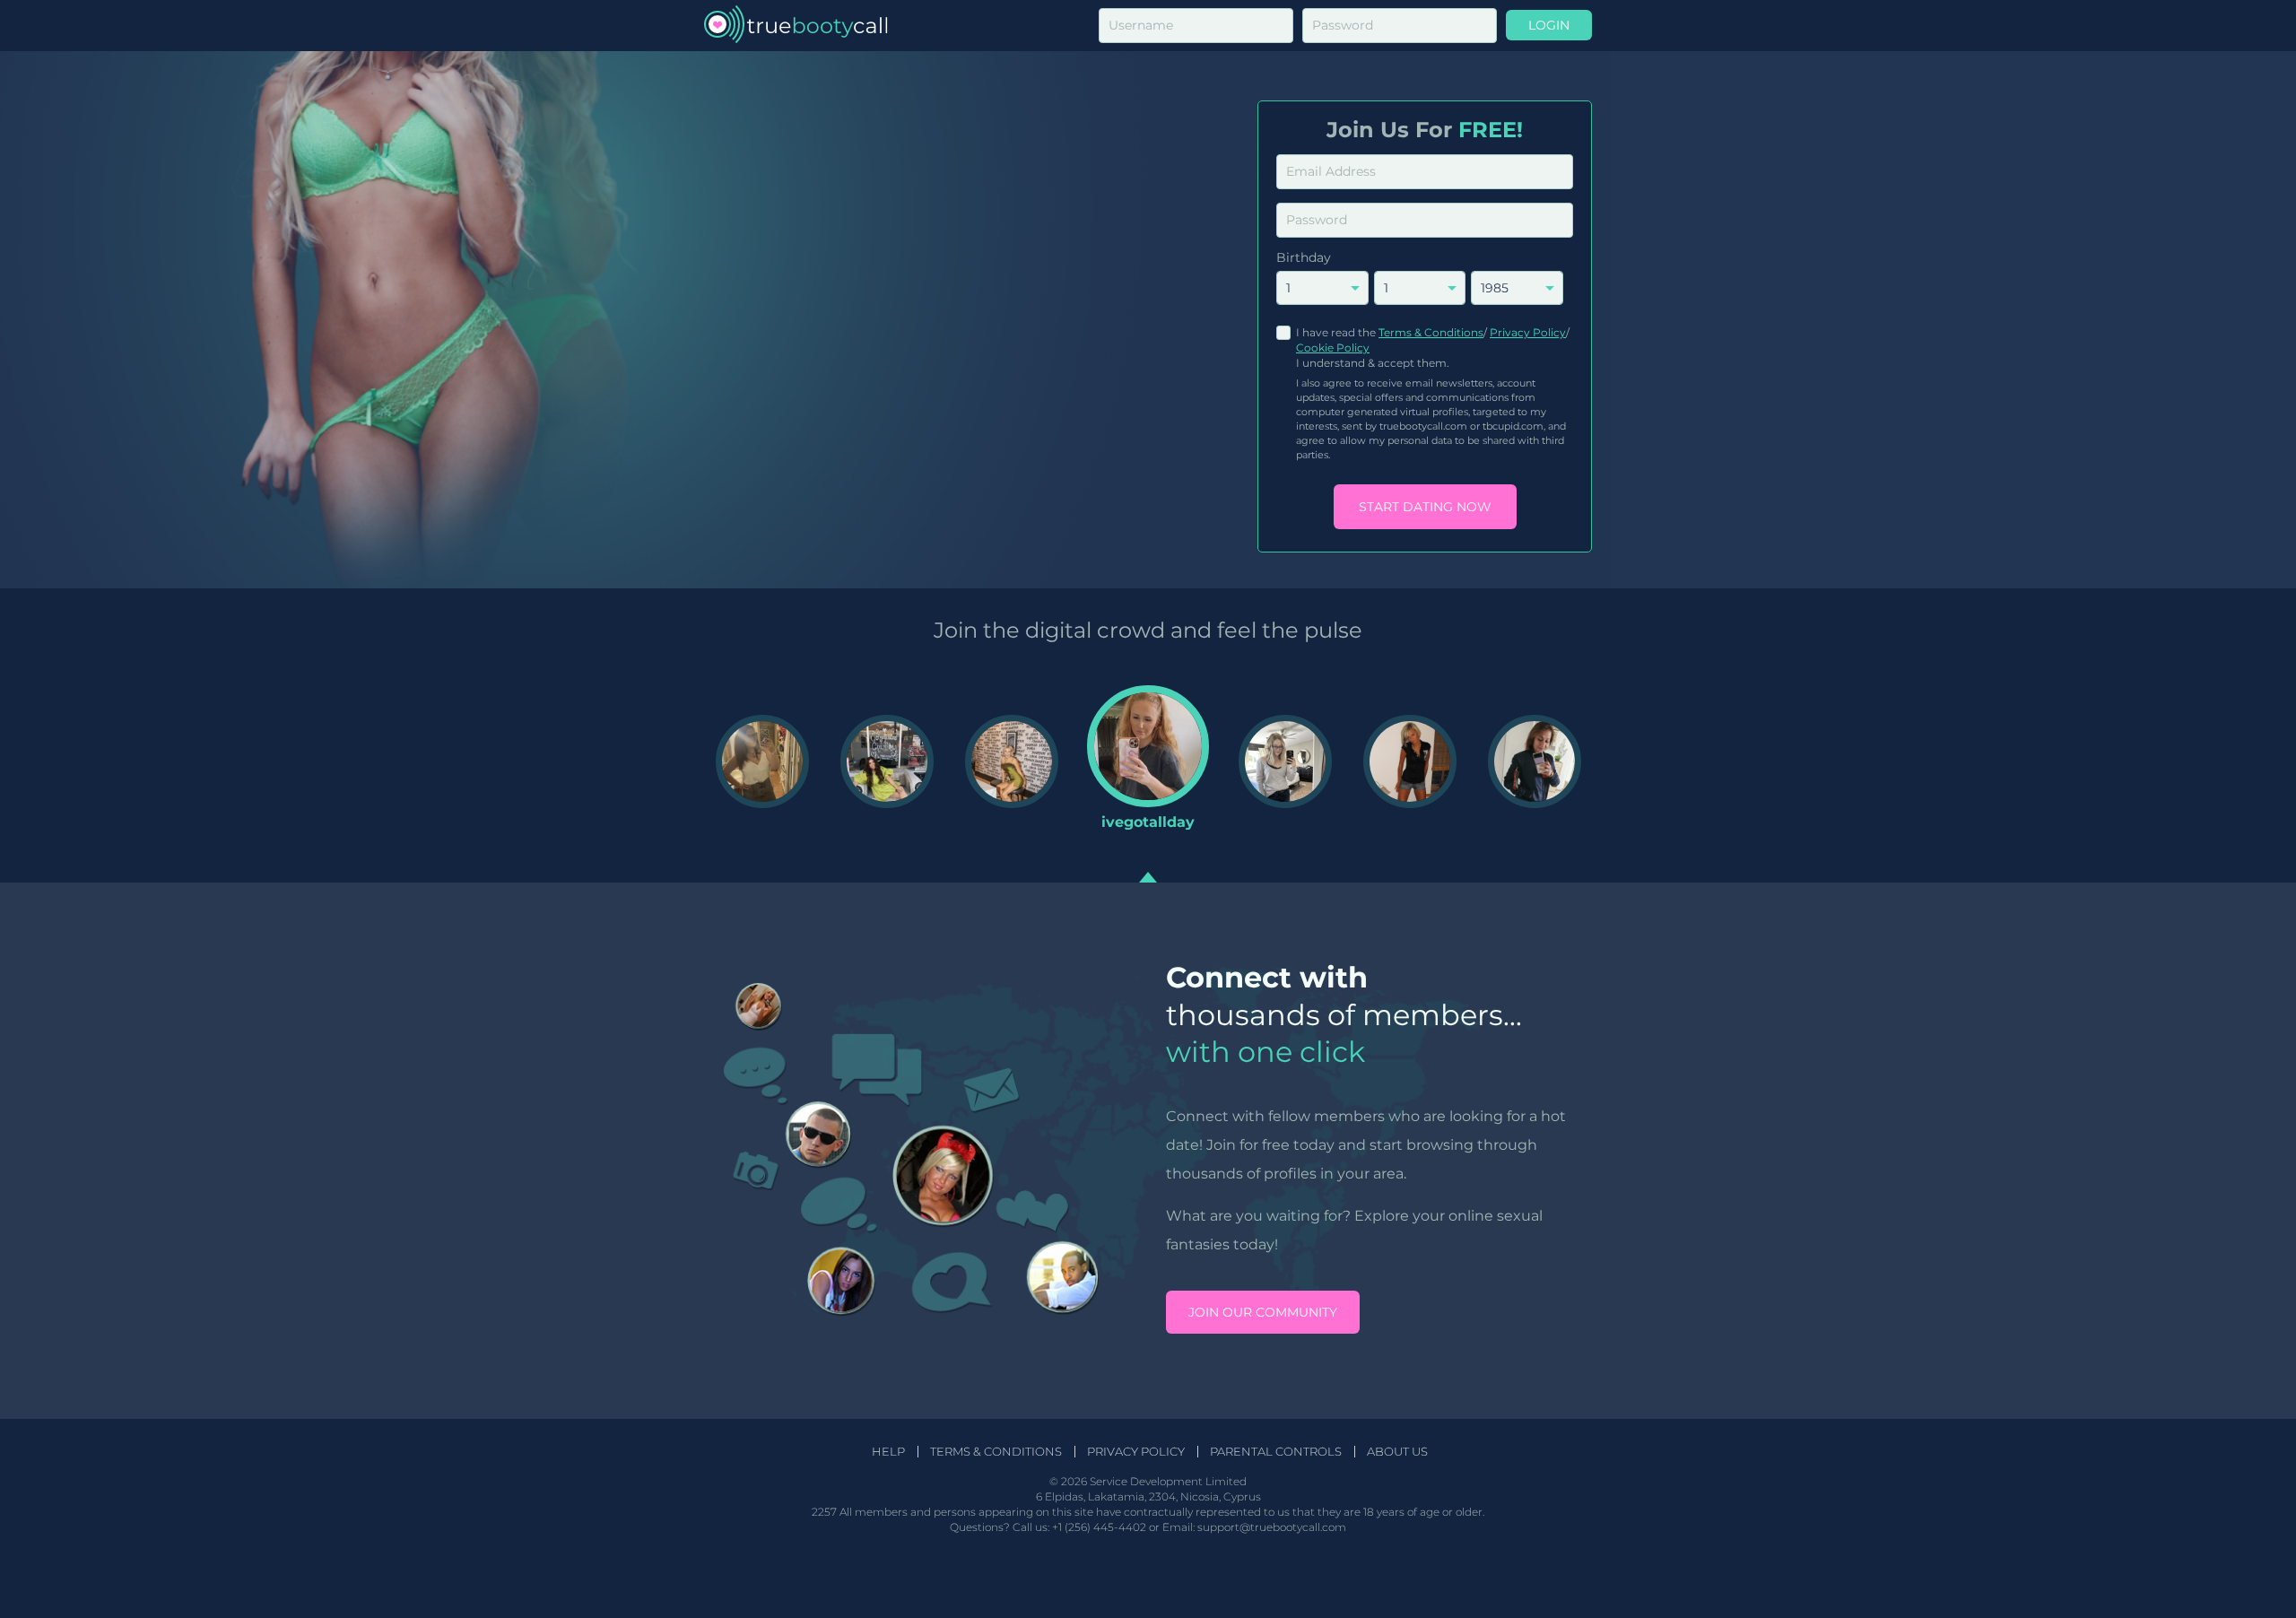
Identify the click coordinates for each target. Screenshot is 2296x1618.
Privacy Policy (1528, 332)
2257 (824, 1512)
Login (1549, 25)
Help (888, 1452)
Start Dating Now (1425, 507)
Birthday (1304, 257)
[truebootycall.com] (796, 26)
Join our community (1263, 1312)
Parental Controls (1276, 1452)
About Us (1397, 1452)
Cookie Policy (1333, 348)
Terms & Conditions (1431, 332)
